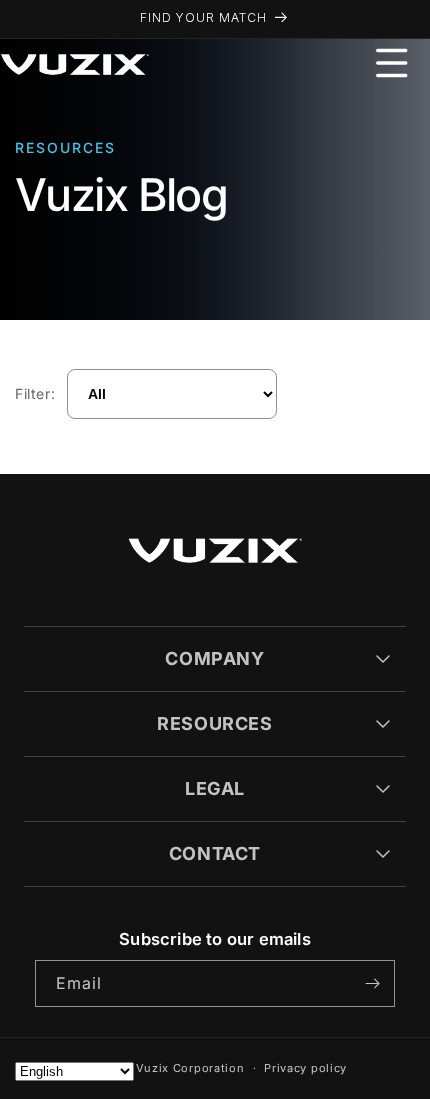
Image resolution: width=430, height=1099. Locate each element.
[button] (392, 63)
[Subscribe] (372, 983)
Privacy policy (305, 1068)
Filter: (35, 393)
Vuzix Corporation (190, 1068)
